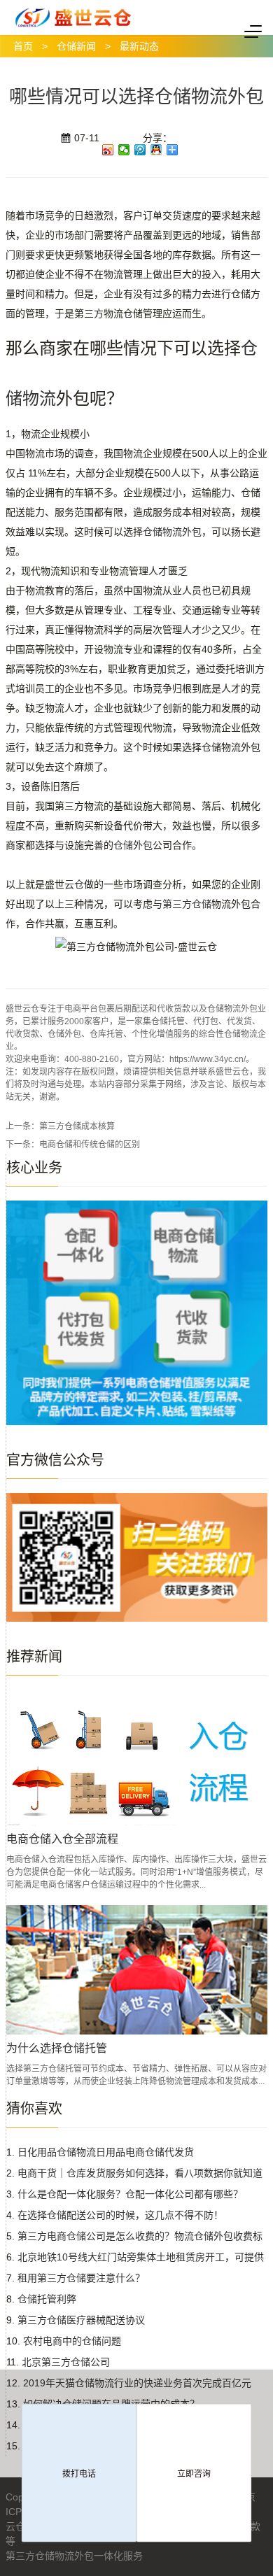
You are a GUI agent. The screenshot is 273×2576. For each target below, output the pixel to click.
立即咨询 (194, 2474)
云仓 (74, 884)
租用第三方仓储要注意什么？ (81, 2278)
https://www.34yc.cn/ (208, 1059)
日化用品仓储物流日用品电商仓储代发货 (106, 2152)
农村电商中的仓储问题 (72, 2341)
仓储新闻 (76, 46)
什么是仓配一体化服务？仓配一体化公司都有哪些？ (130, 2194)
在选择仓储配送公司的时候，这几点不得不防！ (120, 2215)
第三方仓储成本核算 (77, 1126)
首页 (23, 46)
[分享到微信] (124, 150)
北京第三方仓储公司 (66, 2362)
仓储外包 (133, 845)
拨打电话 (79, 2474)
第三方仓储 (187, 904)
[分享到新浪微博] (108, 150)
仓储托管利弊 (47, 2299)
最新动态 (139, 46)
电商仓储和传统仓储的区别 (90, 1145)
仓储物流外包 (172, 532)
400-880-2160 (92, 1059)
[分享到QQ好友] (156, 150)
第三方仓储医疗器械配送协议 (81, 2320)
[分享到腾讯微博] (140, 150)
